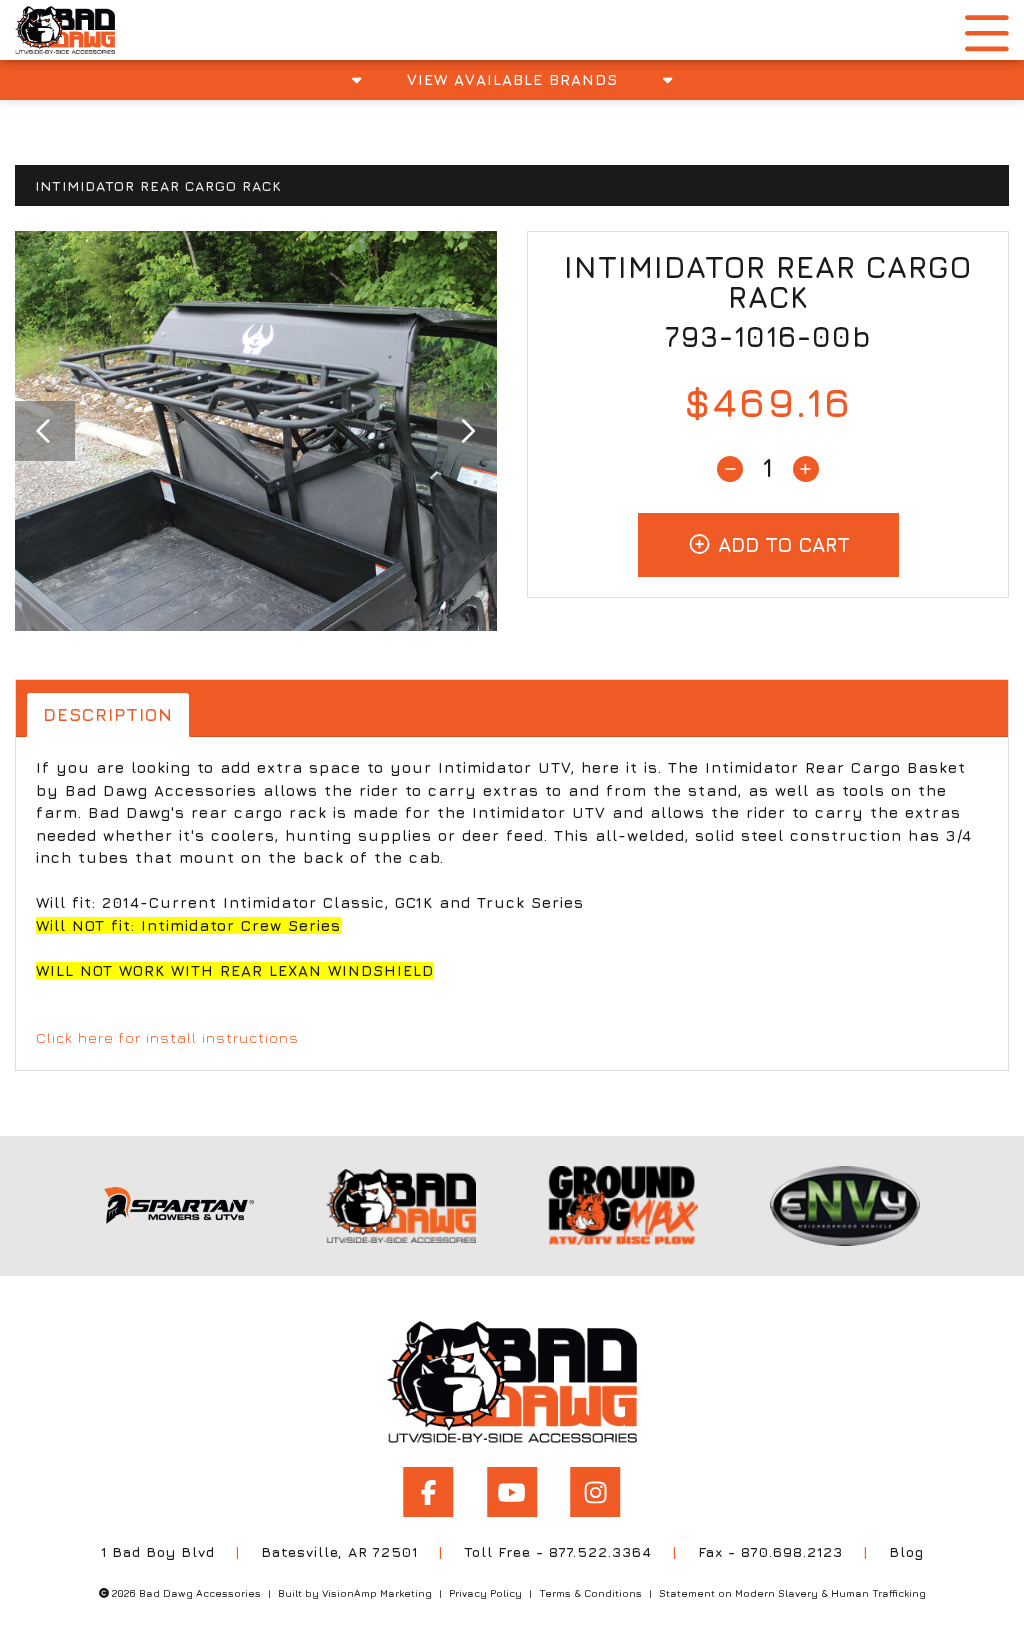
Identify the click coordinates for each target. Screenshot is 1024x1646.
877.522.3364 (600, 1551)
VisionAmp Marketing (377, 1593)
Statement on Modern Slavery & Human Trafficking (792, 1593)
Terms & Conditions (590, 1593)
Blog (906, 1551)
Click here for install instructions (167, 1037)
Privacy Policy (485, 1593)
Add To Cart (781, 544)
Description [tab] (108, 714)
